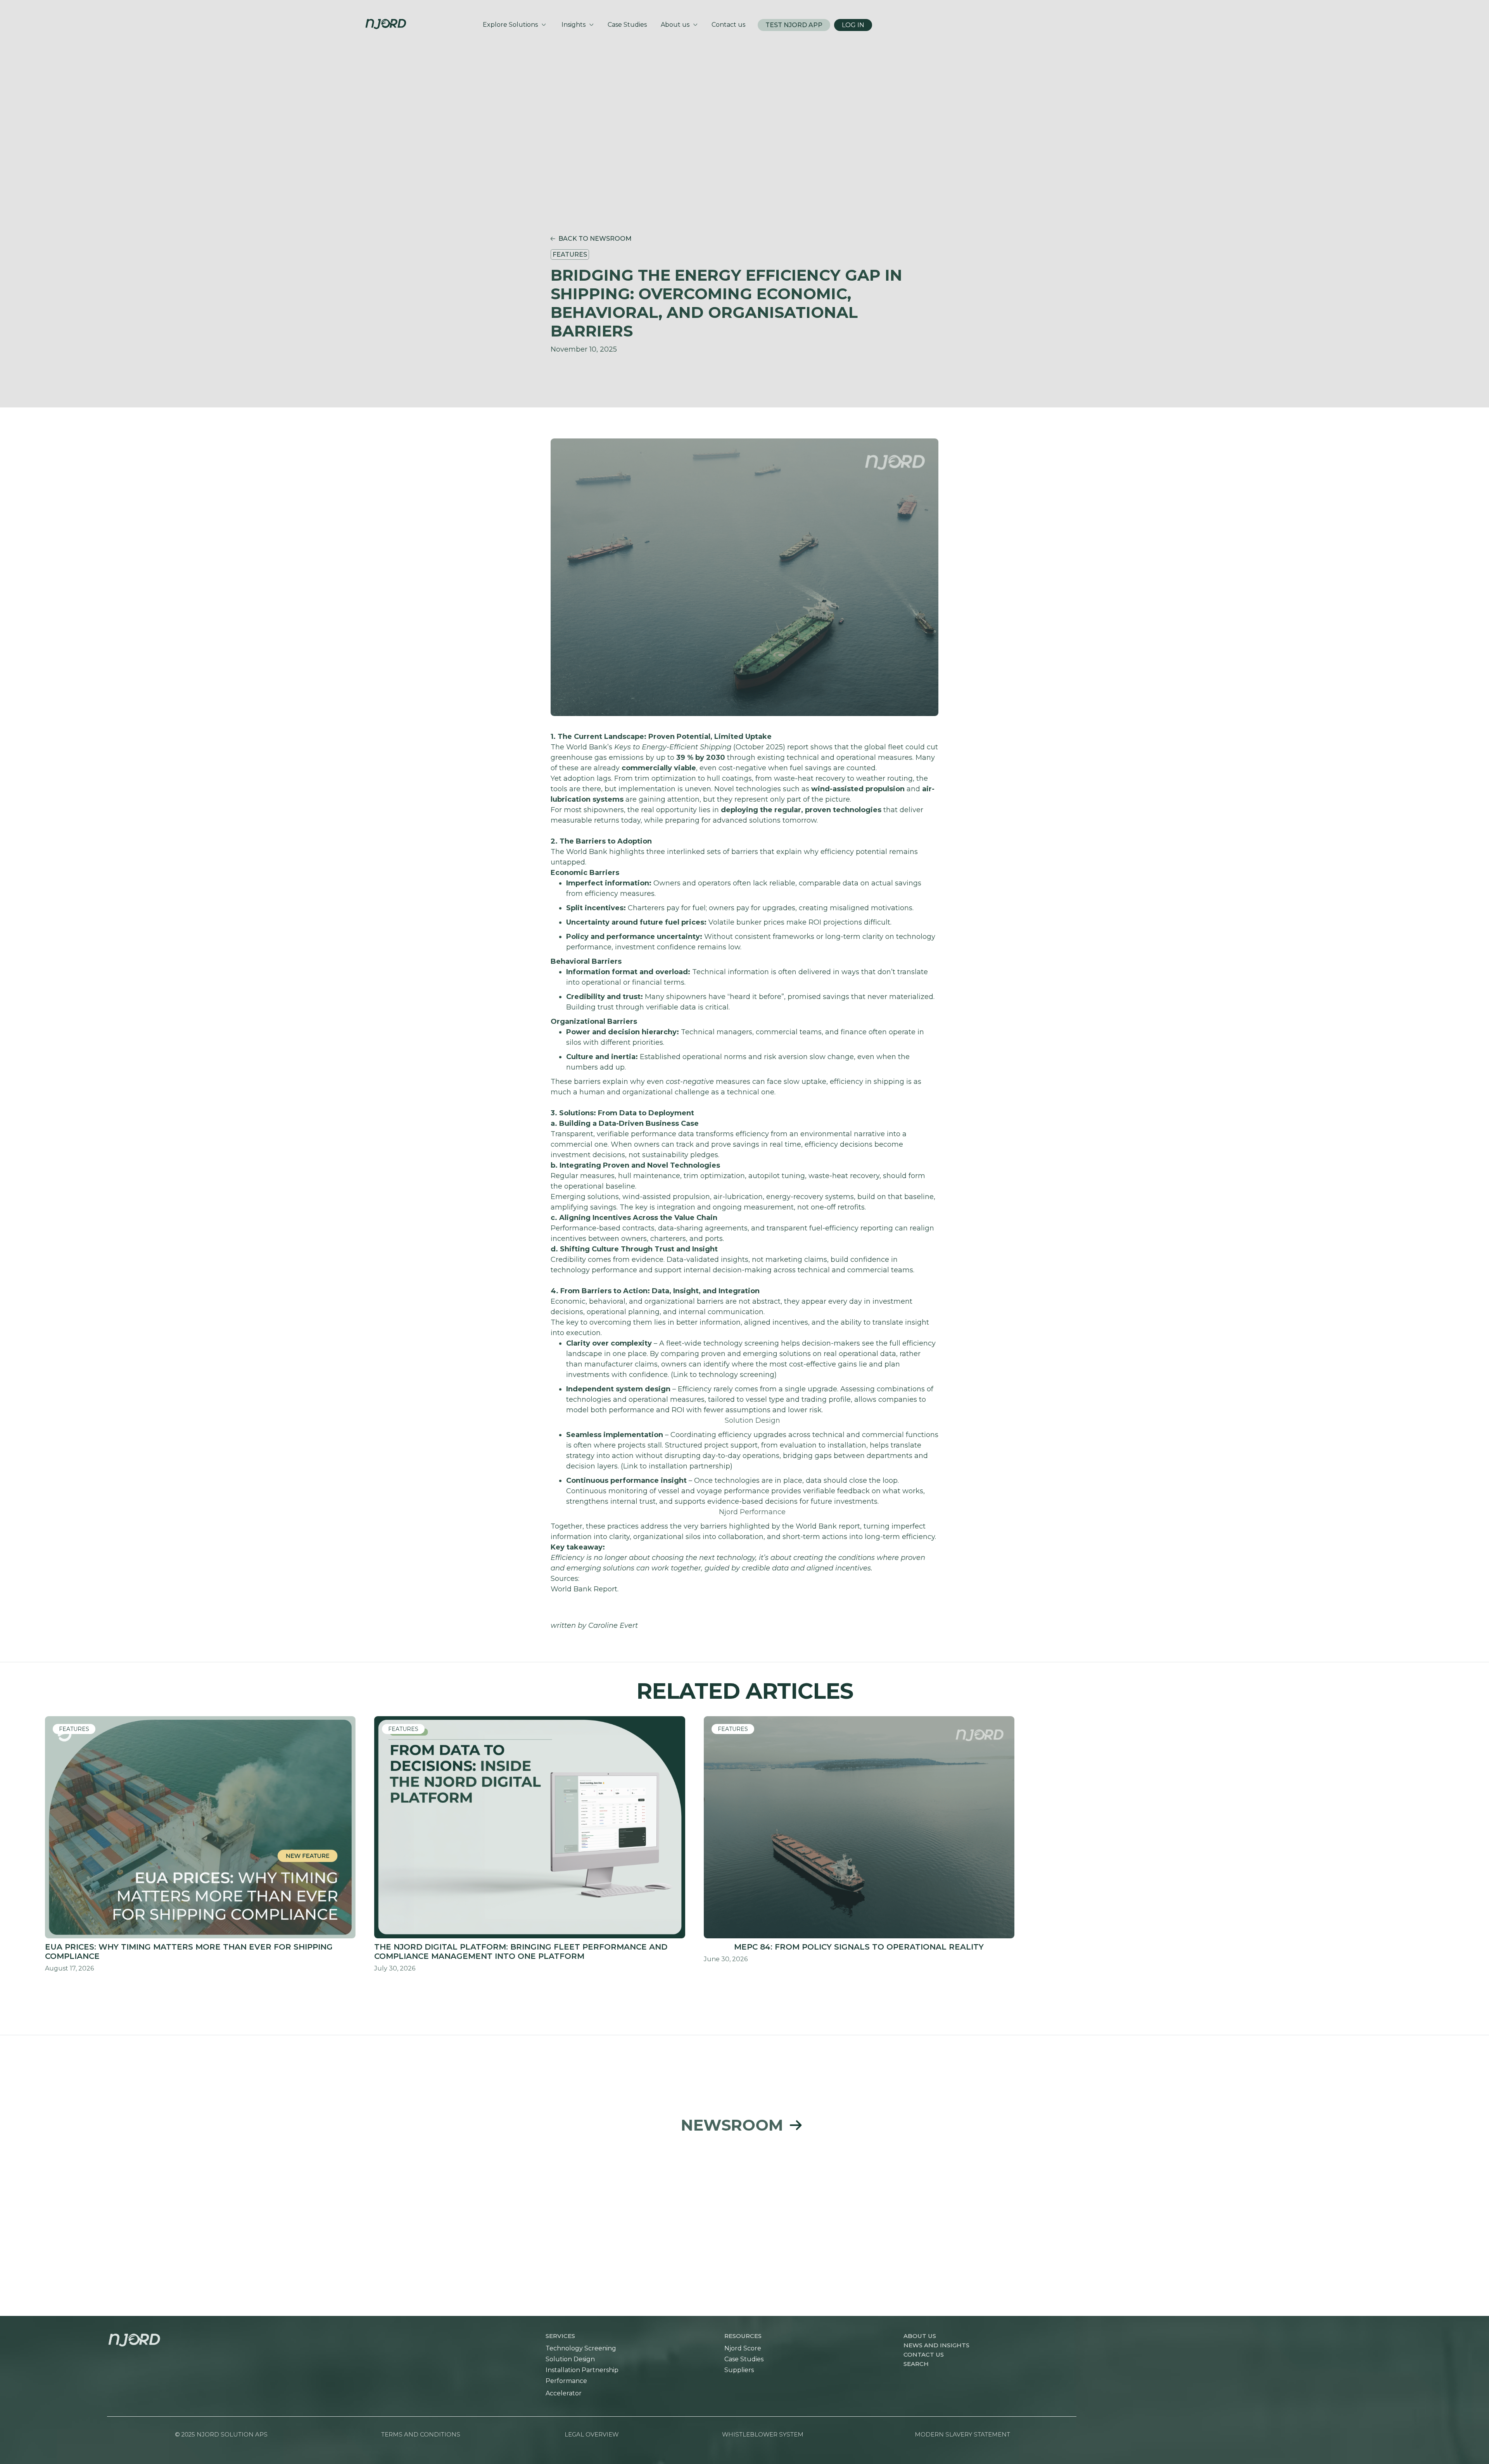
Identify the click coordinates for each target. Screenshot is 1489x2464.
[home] (386, 19)
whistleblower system (763, 2434)
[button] (514, 25)
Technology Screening (581, 2348)
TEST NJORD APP (794, 25)
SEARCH (916, 2364)
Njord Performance (752, 1512)
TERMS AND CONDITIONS (421, 2434)
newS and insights (936, 2345)
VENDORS (123, 2444)
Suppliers (739, 2370)
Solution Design (752, 1420)
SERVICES (560, 2336)
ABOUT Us (920, 2336)
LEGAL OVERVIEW (592, 2434)
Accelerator (564, 2393)
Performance (566, 2381)
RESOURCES (743, 2336)
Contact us (924, 2354)
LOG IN (853, 25)
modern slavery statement (962, 2434)
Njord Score (743, 2348)
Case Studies (744, 2359)
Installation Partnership (582, 2370)
